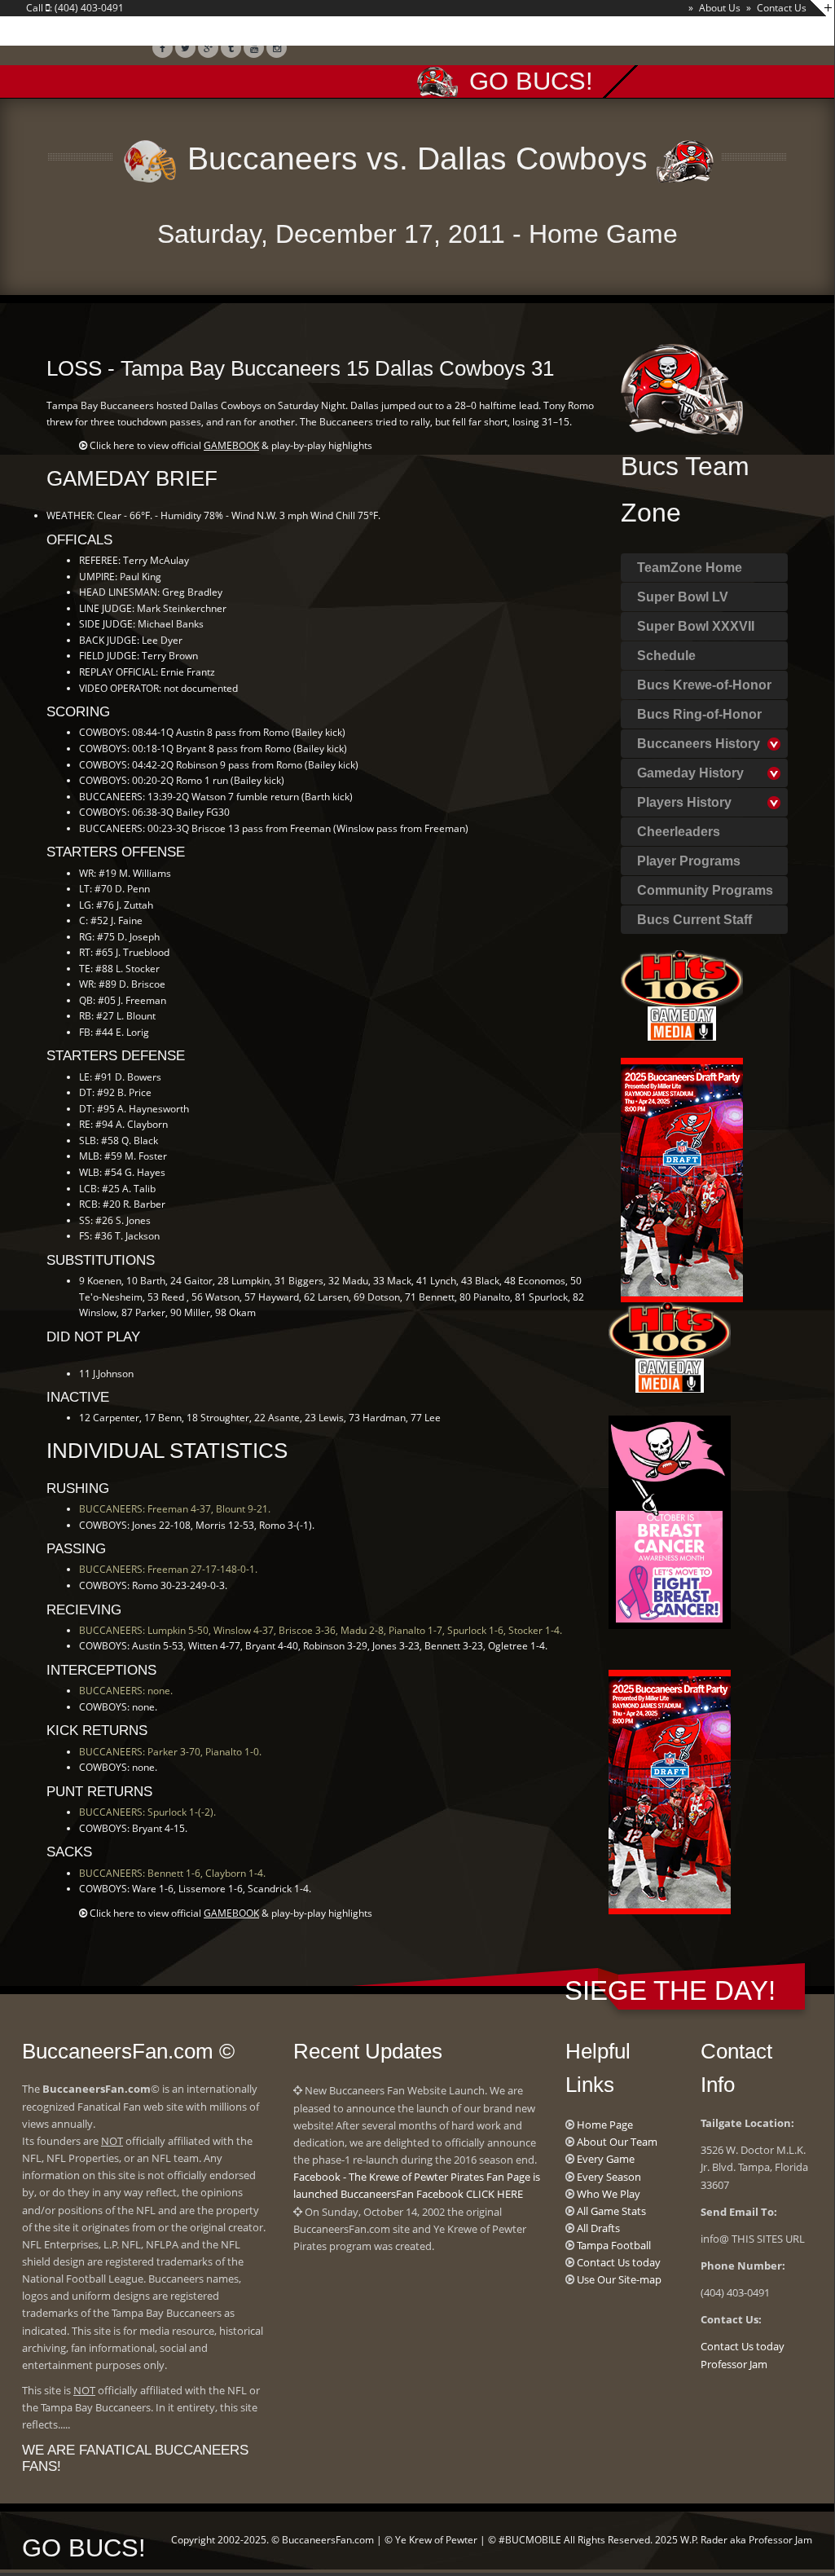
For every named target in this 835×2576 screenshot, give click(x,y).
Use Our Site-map (619, 2279)
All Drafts (598, 2228)
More (675, 33)
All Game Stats (611, 2211)
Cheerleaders (679, 832)
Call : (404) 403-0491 (75, 8)
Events (470, 33)
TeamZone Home (690, 568)
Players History (684, 802)
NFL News (264, 33)
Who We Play (609, 2194)
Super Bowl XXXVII (696, 626)
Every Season (609, 2177)
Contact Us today (619, 2262)
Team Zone (167, 33)
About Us (720, 8)
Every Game (606, 2159)
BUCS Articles (369, 33)
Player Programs (689, 861)
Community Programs (705, 890)
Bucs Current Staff (694, 920)
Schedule (666, 656)
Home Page (605, 2125)
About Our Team (617, 2142)
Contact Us (782, 8)
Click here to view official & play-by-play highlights (231, 445)
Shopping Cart (576, 33)
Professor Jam (734, 2364)
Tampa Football (614, 2245)
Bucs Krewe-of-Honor (704, 685)
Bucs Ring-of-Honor (699, 714)
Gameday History (690, 773)
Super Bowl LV (683, 597)
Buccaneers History (699, 744)
